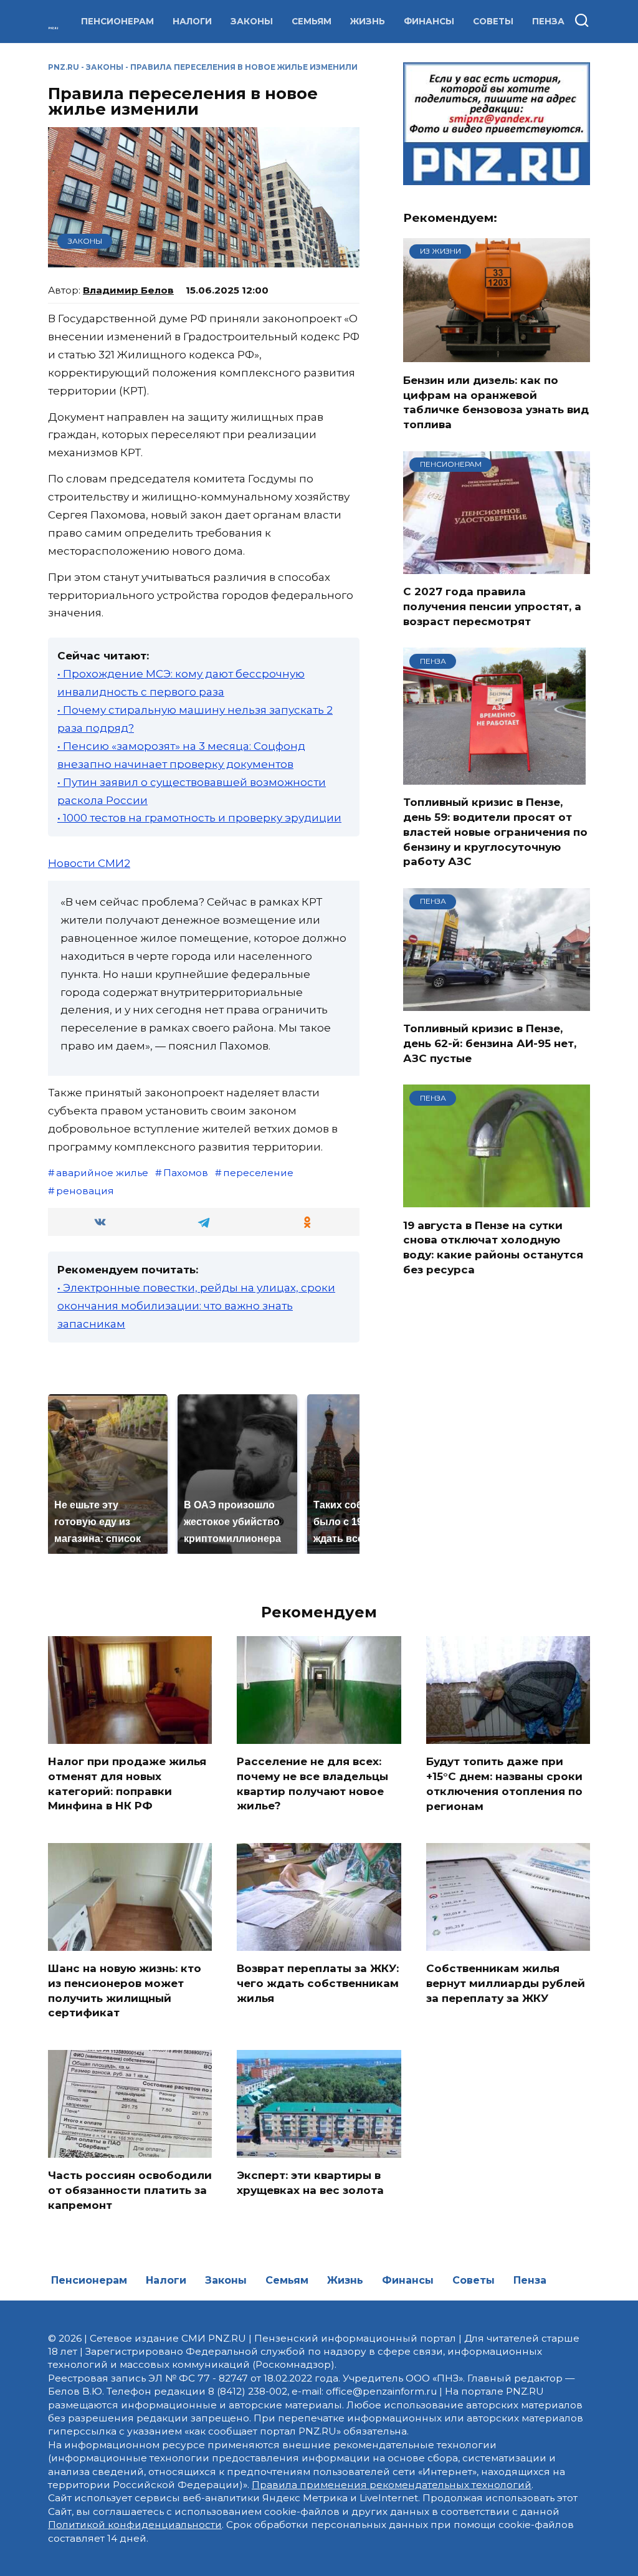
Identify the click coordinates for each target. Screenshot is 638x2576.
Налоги (192, 21)
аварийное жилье (102, 1173)
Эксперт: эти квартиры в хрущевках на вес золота (310, 2183)
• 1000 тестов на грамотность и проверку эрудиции (199, 818)
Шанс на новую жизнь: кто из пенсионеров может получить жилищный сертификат (125, 1990)
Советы (493, 21)
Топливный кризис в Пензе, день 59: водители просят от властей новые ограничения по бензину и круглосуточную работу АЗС (495, 832)
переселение (258, 1173)
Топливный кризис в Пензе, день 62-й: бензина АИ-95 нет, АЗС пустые (490, 1043)
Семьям (312, 21)
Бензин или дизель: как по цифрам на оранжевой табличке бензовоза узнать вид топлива (496, 402)
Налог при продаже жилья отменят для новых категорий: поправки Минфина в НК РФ (127, 1784)
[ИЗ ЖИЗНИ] (497, 355)
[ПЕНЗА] (494, 777)
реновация (85, 1191)
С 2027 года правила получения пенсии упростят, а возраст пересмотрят (492, 606)
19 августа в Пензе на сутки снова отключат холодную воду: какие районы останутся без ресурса (493, 1247)
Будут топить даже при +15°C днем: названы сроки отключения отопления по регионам (504, 1784)
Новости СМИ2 (89, 863)
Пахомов (186, 1173)
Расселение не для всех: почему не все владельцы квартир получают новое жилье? (312, 1784)
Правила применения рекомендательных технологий (392, 2485)
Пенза (548, 21)
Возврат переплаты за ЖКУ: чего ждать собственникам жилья (318, 1983)
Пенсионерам (117, 21)
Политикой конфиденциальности (135, 2525)
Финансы (429, 21)
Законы (252, 21)
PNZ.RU (64, 67)
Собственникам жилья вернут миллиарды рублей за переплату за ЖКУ (506, 1983)
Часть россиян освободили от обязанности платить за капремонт (130, 2190)
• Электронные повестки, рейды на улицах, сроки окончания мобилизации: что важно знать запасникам (196, 1306)
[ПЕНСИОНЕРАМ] (497, 566)
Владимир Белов (128, 290)
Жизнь (368, 21)
